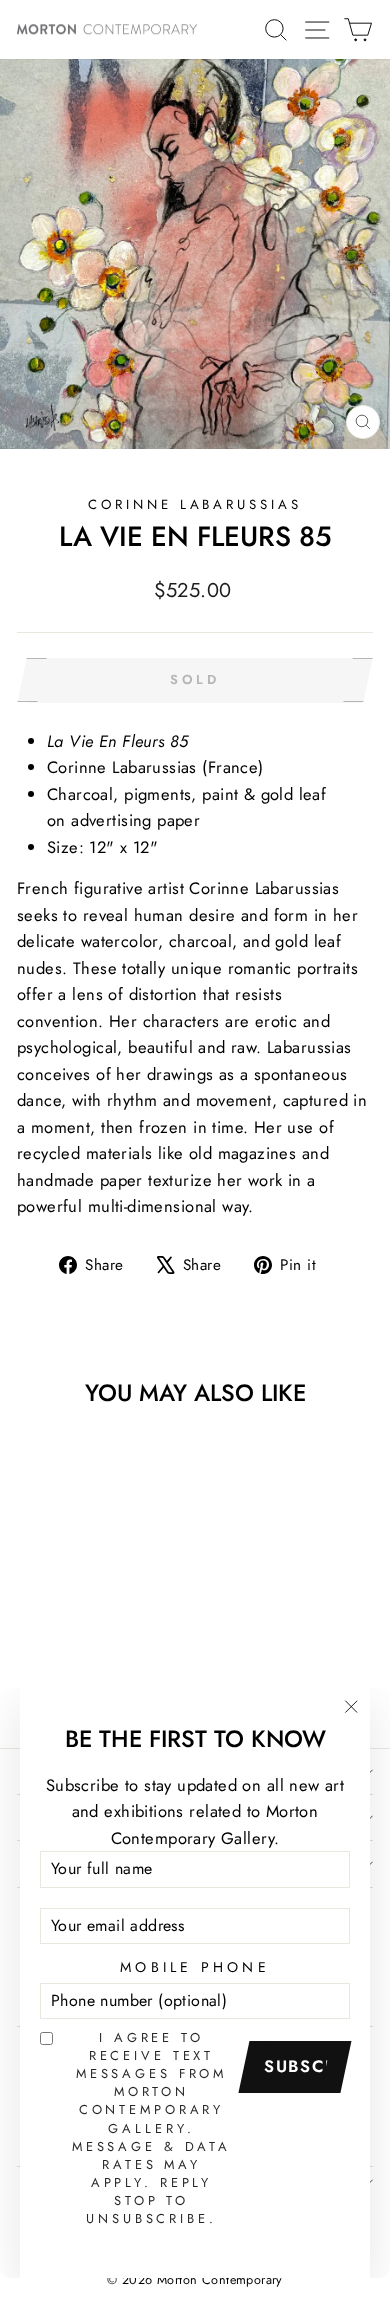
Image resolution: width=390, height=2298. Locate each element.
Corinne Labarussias (195, 504)
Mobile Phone (195, 1967)
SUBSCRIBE (302, 2066)
